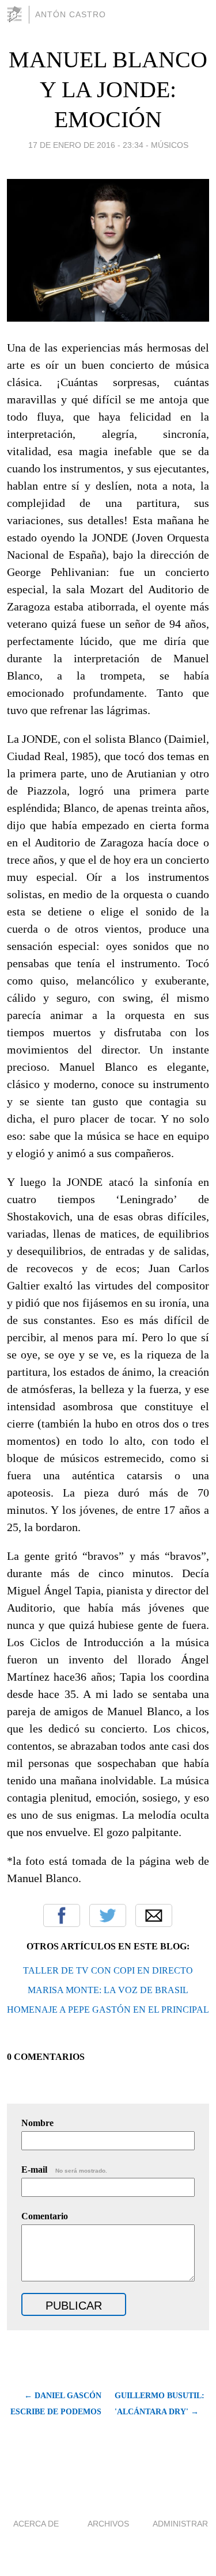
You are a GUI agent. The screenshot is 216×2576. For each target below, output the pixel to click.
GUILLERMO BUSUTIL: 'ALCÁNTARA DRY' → (160, 2404)
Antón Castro (71, 14)
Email (154, 1915)
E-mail (64, 2169)
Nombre (37, 2123)
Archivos (108, 2524)
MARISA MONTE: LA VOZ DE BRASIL (108, 1990)
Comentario (45, 2216)
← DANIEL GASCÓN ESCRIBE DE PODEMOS (56, 2404)
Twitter (108, 1915)
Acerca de (36, 2524)
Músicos (170, 145)
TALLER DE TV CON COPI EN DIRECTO (108, 1970)
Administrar (180, 2524)
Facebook (62, 1915)
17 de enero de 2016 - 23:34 (86, 145)
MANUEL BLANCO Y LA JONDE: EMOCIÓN (108, 89)
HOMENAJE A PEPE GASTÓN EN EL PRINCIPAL (108, 2010)
